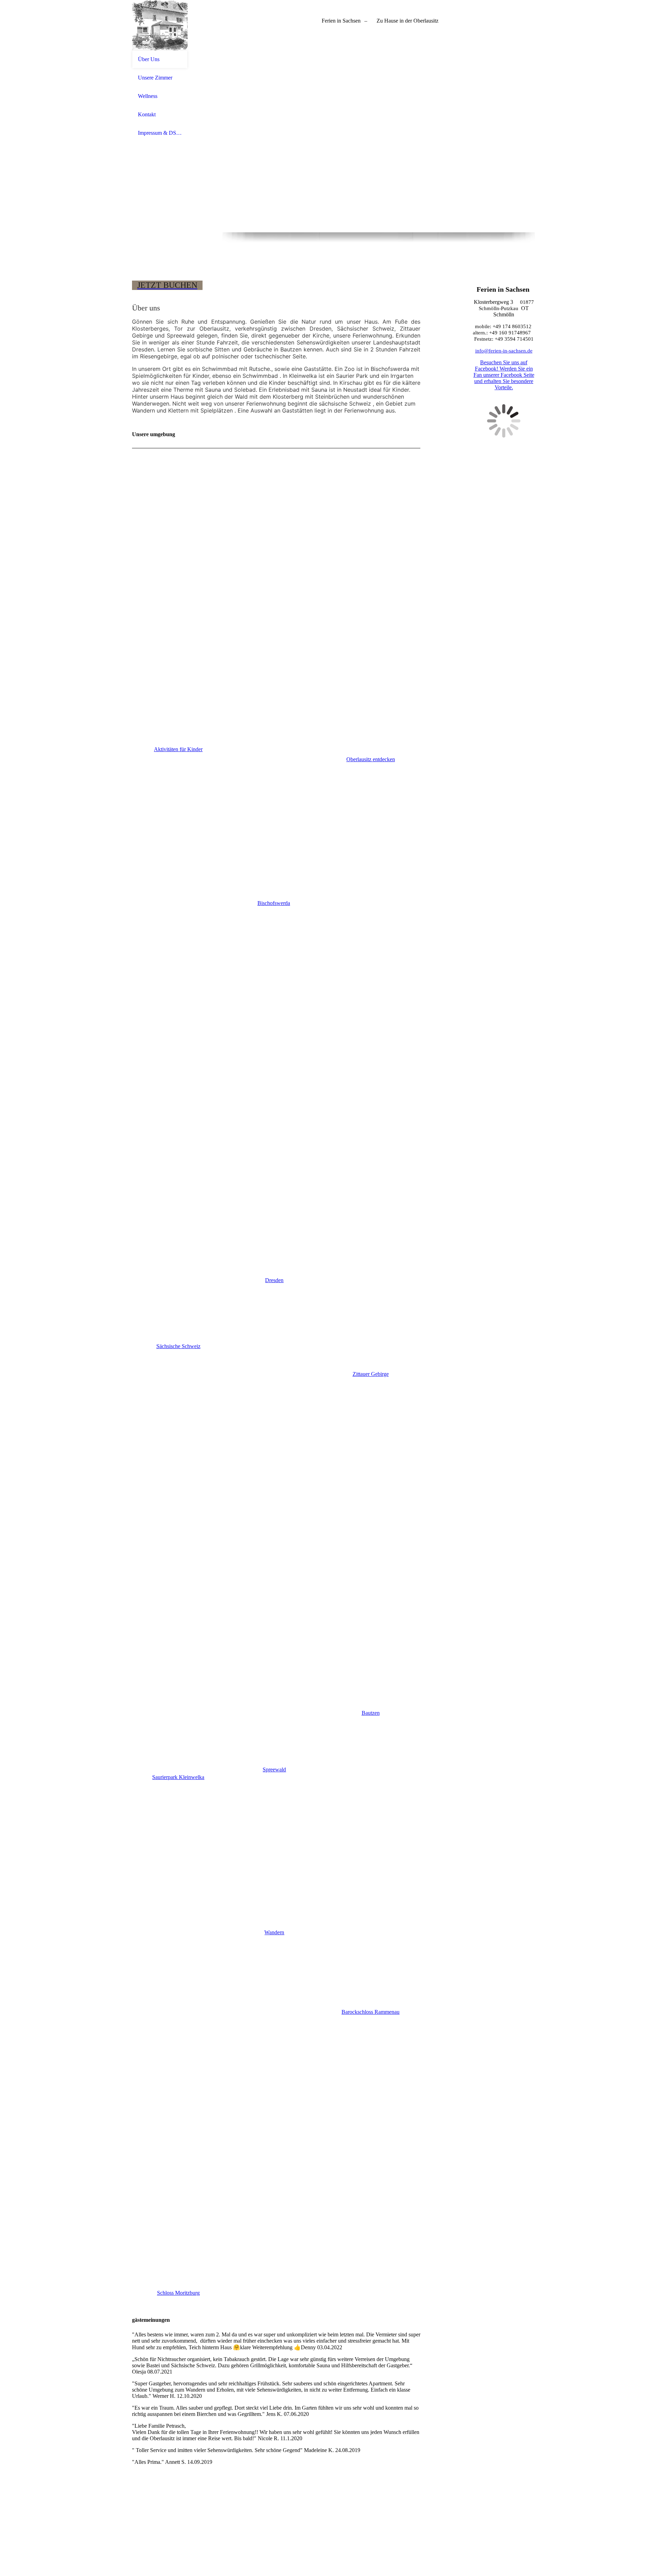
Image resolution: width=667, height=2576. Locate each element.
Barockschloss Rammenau (370, 2012)
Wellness (148, 96)
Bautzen (371, 1713)
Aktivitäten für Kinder (178, 749)
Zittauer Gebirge (371, 1374)
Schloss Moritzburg (178, 2293)
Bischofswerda (274, 903)
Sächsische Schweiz (178, 1346)
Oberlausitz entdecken (371, 759)
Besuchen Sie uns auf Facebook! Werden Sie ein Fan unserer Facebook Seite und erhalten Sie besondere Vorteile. (504, 375)
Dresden (274, 1280)
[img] (160, 25)
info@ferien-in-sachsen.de (504, 351)
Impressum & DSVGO (160, 133)
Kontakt (147, 114)
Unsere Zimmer (155, 78)
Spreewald (274, 1769)
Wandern (274, 1932)
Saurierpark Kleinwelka (178, 1777)
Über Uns (149, 59)
